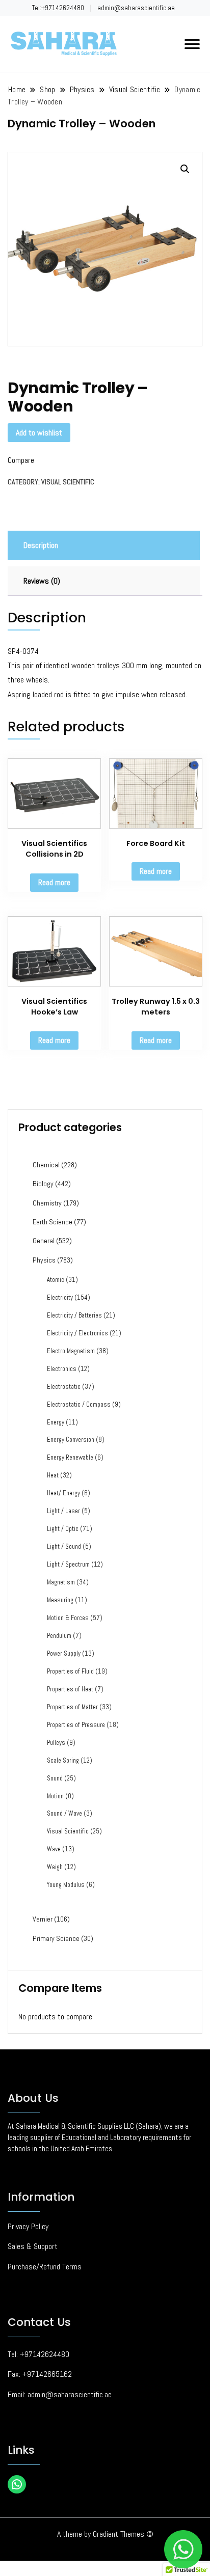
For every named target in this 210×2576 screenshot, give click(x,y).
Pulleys (56, 1743)
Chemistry (47, 1203)
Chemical (46, 1165)
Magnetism (61, 1582)
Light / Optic (63, 1529)
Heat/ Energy (63, 1493)
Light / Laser (63, 1511)
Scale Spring (63, 1761)
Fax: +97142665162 (40, 2374)
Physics (44, 1260)
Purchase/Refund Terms (45, 2267)
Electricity (60, 1298)
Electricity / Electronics (77, 1333)
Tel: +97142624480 (38, 2354)
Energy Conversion (71, 1440)
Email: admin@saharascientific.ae (60, 2394)
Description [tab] (41, 545)
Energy (56, 1422)
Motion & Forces (68, 1618)
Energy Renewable (70, 1458)
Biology (43, 1184)
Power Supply (64, 1654)
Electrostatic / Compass (79, 1405)
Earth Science (52, 1222)
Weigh (55, 1867)
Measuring (60, 1600)
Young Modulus (66, 1885)
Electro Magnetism (71, 1351)
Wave (54, 1849)
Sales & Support (33, 2246)
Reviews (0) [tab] (42, 581)
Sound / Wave (64, 1814)
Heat (53, 1475)
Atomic (56, 1280)
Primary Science (56, 1938)
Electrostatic (64, 1387)
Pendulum (59, 1636)
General (44, 1241)
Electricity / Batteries (74, 1316)
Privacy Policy (28, 2226)
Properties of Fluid (70, 1671)
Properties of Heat (70, 1689)
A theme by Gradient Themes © (105, 2534)
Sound (55, 1778)
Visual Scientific (68, 482)
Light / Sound (64, 1547)
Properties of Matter (72, 1707)
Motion (55, 1796)
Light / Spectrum (68, 1565)
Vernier (43, 1919)
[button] (185, 169)
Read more (54, 882)
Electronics (62, 1369)
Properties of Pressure (76, 1725)
